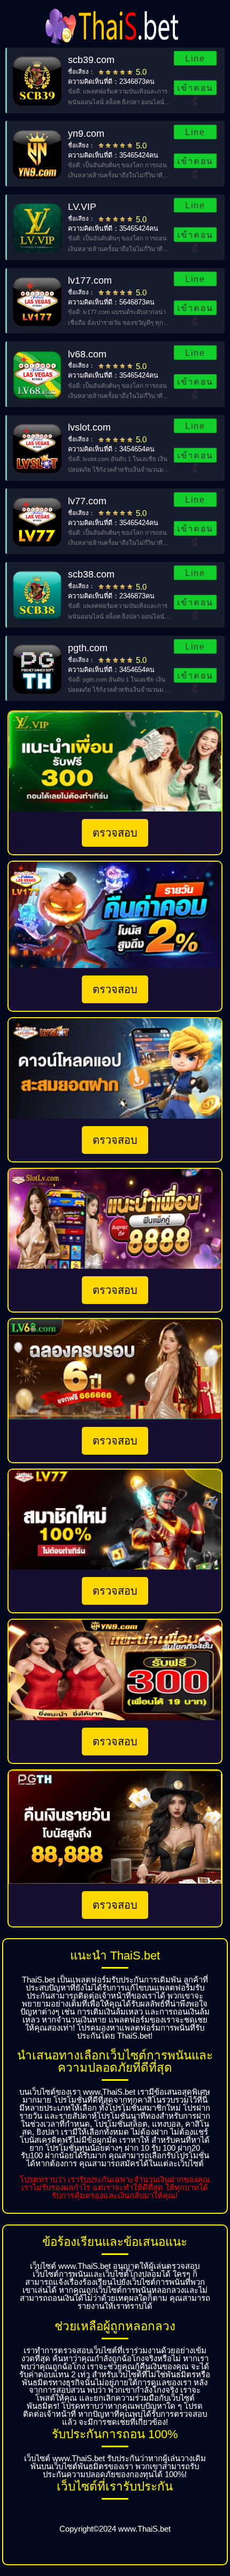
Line (195, 58)
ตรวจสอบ (115, 833)
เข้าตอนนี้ (195, 89)
